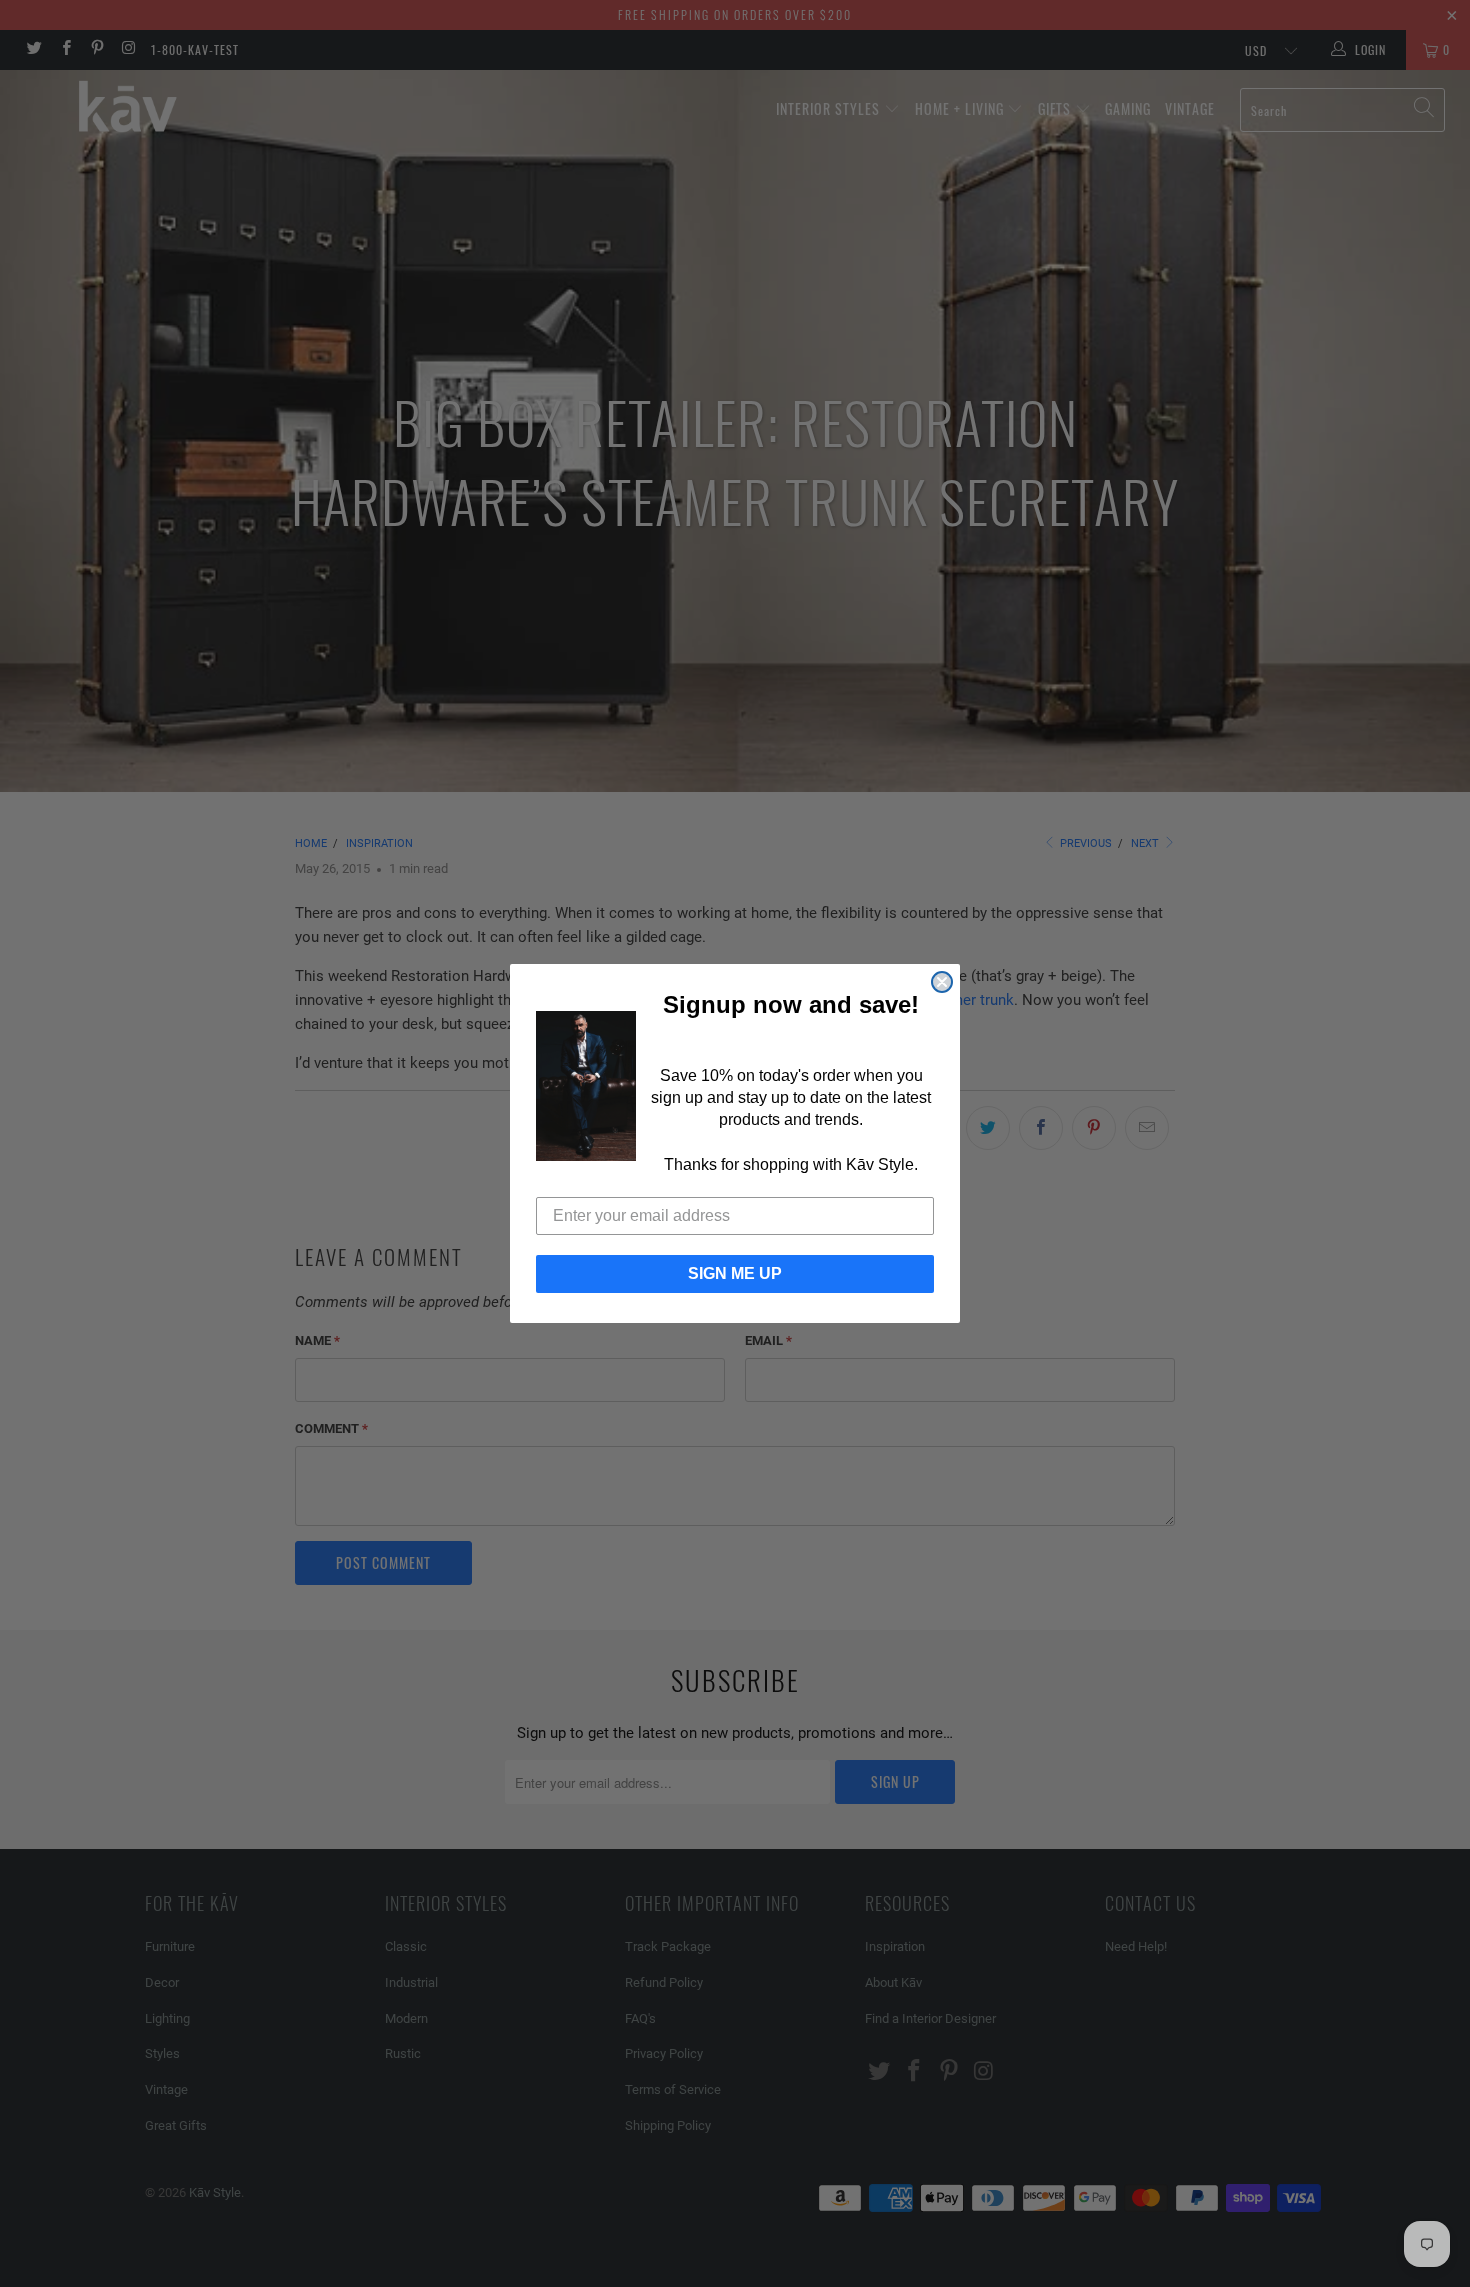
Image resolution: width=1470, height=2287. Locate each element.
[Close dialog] (942, 982)
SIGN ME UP (735, 1273)
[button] (586, 1086)
